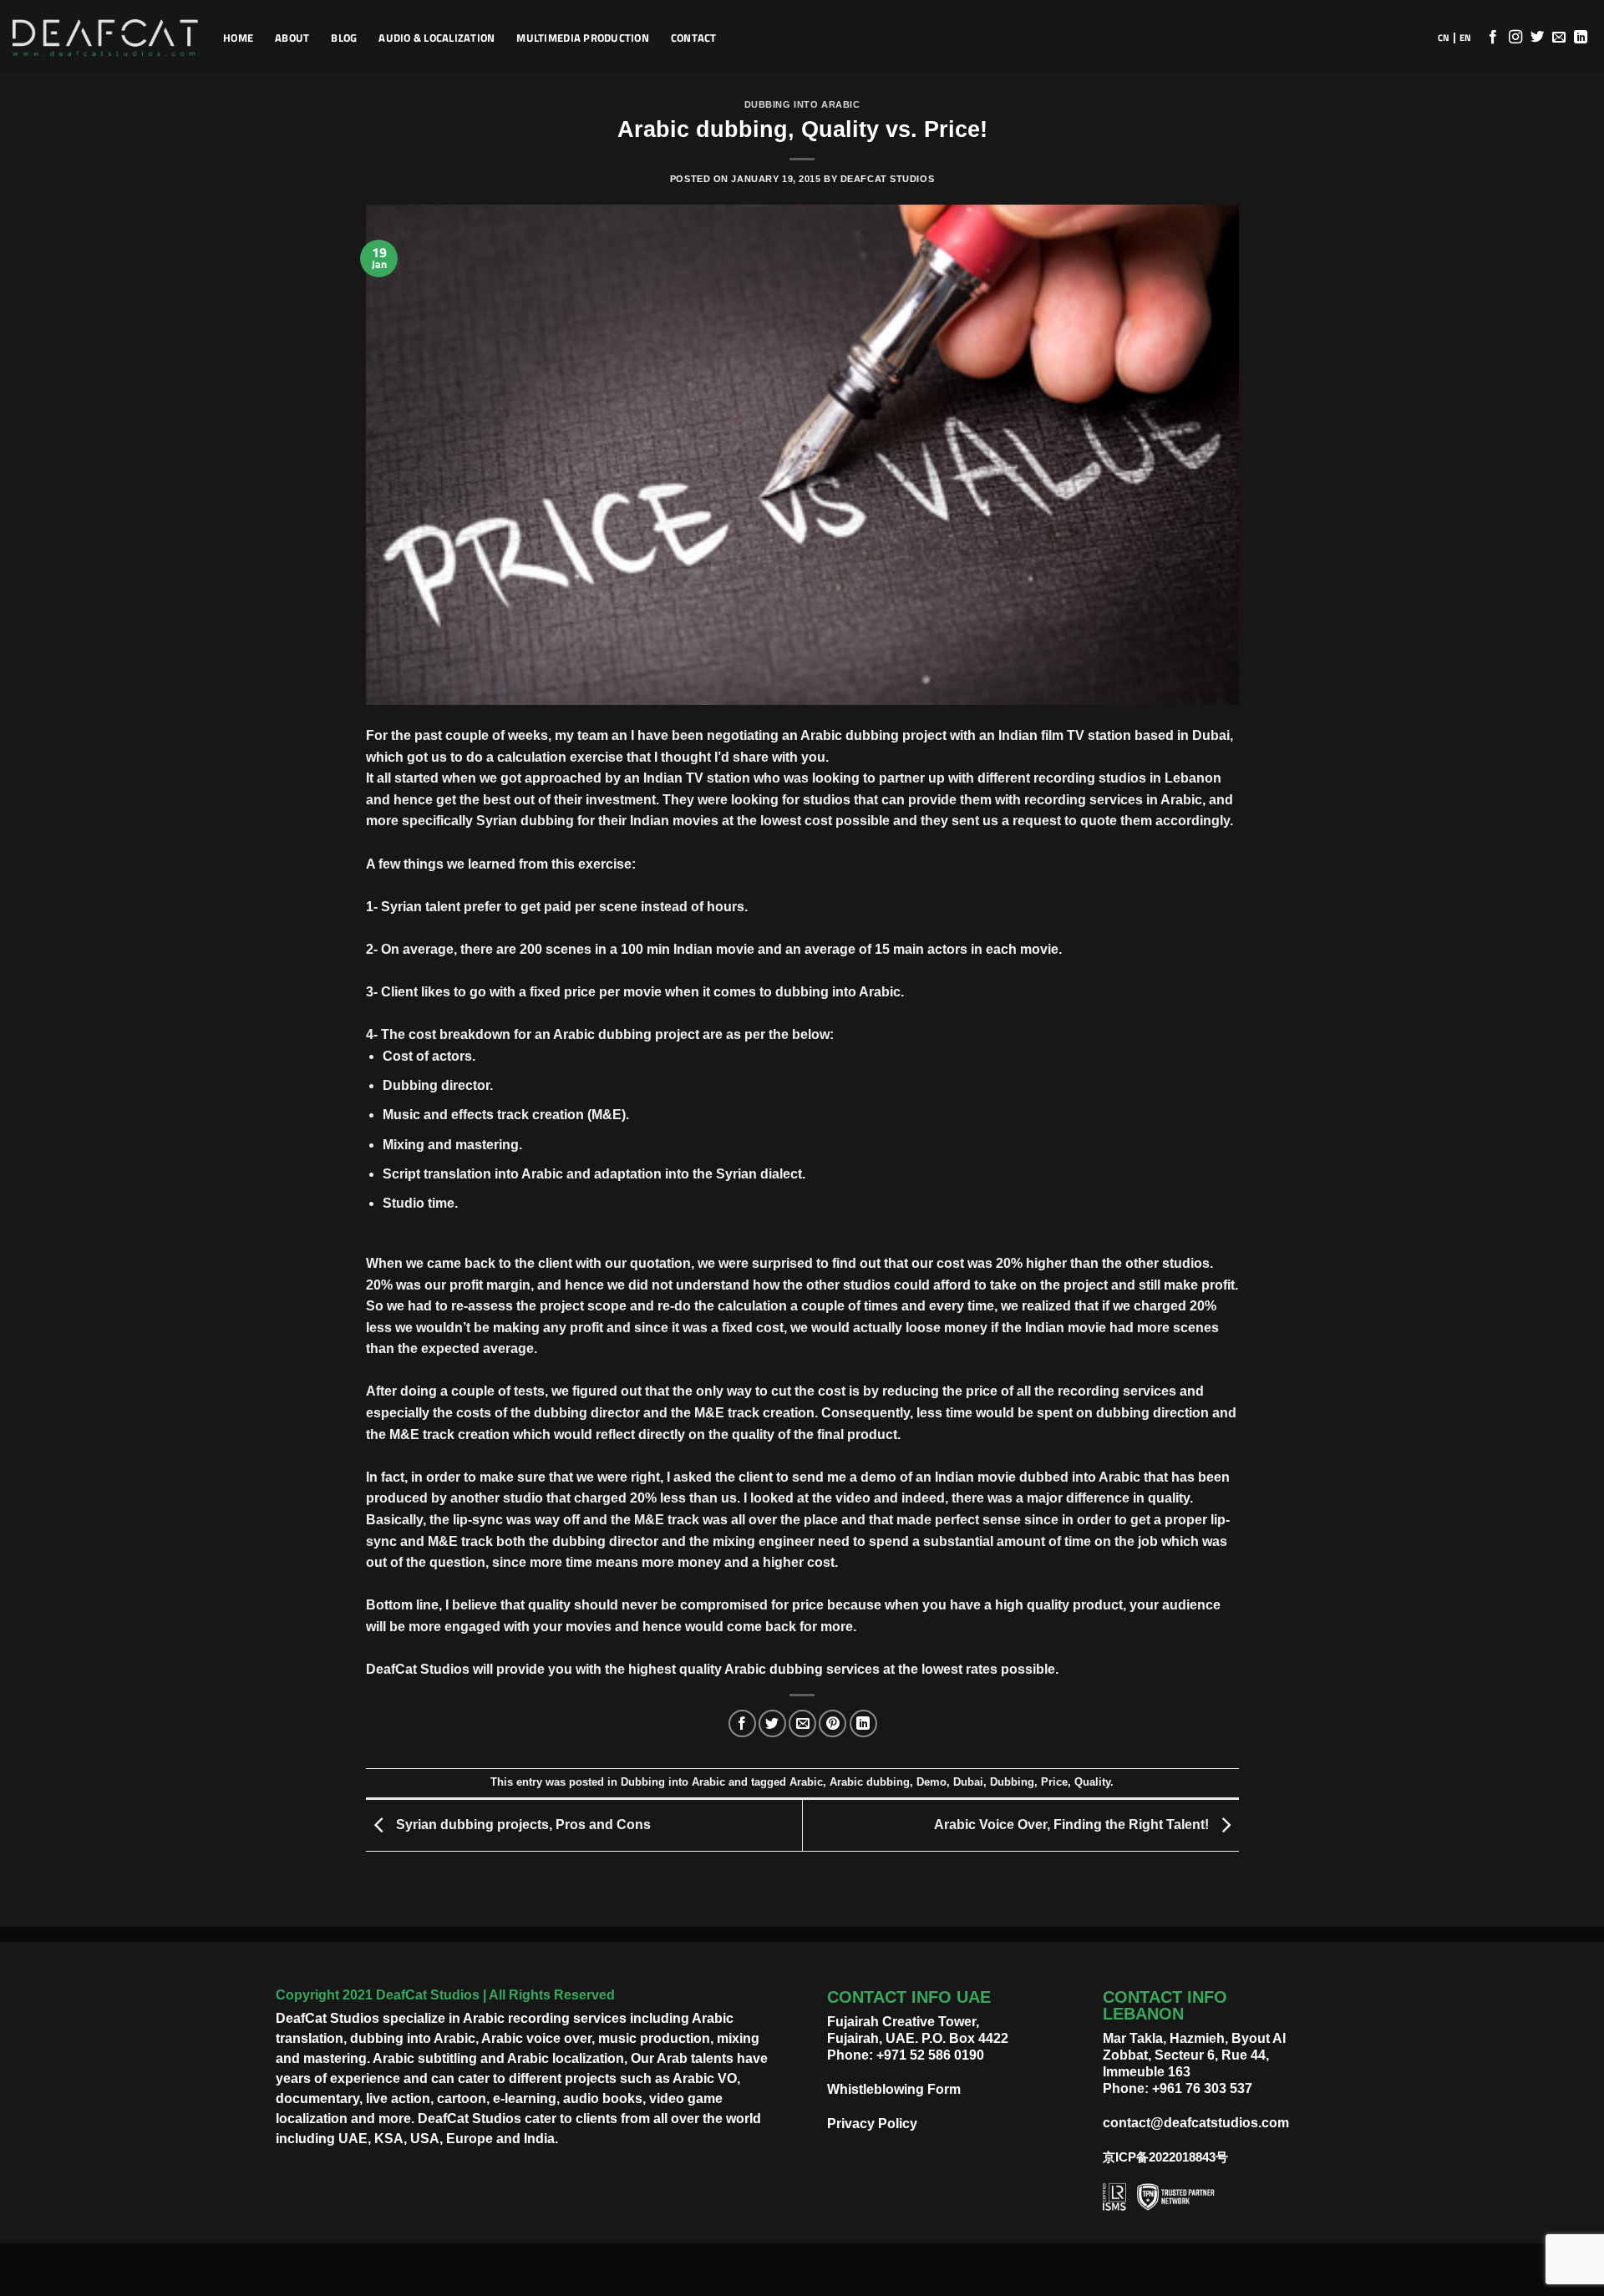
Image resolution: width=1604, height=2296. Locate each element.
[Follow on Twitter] (1537, 38)
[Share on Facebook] (742, 1723)
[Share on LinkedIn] (863, 1723)
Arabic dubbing (870, 1782)
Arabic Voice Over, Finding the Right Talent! (1073, 1825)
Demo (931, 1782)
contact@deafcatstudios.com (1196, 2123)
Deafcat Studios (887, 179)
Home (238, 38)
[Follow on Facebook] (1493, 38)
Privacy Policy (872, 2124)
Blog (344, 38)
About (292, 38)
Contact (694, 38)
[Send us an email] (1559, 38)
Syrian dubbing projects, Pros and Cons (522, 1825)
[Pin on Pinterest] (832, 1723)
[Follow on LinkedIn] (1581, 38)
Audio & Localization (437, 38)
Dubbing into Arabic (802, 104)
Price (1054, 1782)
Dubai (968, 1782)
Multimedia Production (582, 38)
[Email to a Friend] (802, 1723)
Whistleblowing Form (894, 2089)
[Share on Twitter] (772, 1723)
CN (1444, 38)
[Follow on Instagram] (1515, 38)
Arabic (806, 1782)
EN (1465, 38)
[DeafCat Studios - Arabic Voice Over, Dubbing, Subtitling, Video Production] (105, 38)
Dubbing (1012, 1782)
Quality (1092, 1782)
